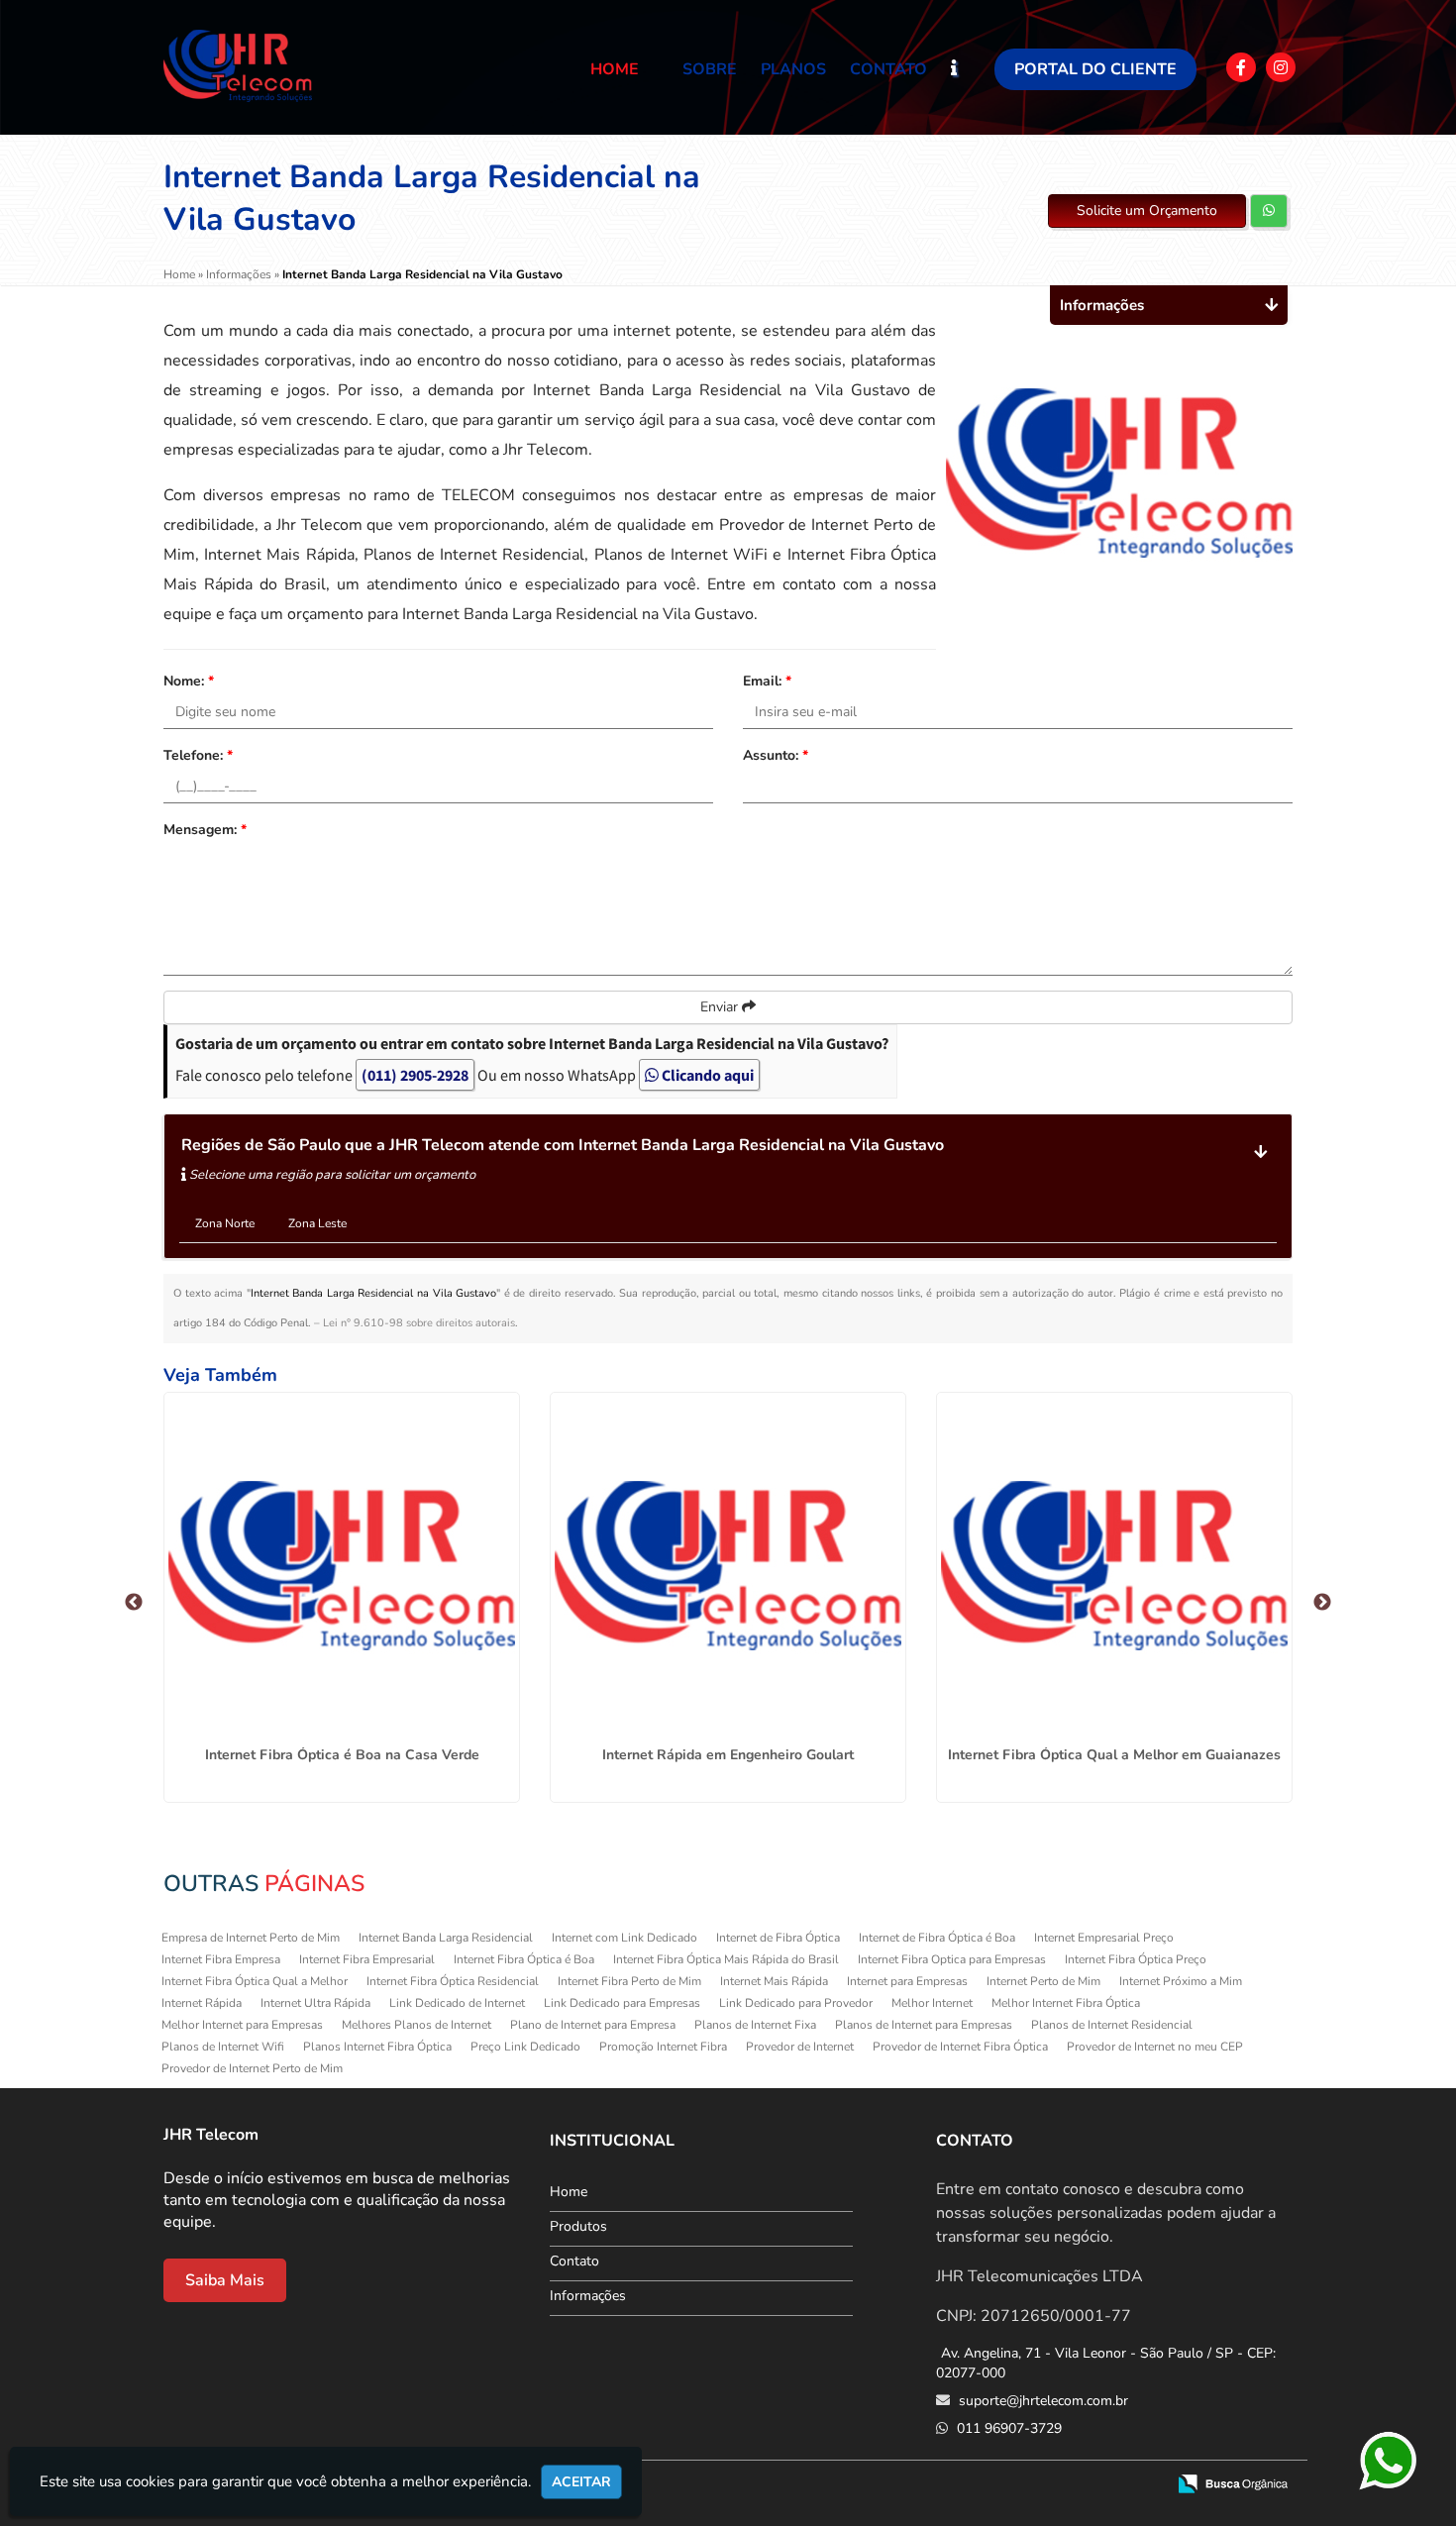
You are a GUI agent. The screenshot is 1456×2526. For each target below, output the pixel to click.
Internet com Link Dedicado (624, 1938)
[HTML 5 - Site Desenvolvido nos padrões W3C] (1005, 2485)
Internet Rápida (202, 2003)
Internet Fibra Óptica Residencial (453, 1981)
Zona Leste (317, 1223)
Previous (134, 1603)
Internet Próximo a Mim (1181, 1981)
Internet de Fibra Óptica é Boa (937, 1938)
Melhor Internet (932, 2003)
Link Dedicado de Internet (457, 2003)
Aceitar (581, 2482)
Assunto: (776, 755)
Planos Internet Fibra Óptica (377, 2047)
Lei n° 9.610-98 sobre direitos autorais (419, 1323)
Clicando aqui (706, 1075)
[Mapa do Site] (952, 2485)
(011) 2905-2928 (415, 1075)
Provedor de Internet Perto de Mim (252, 2068)
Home (615, 69)
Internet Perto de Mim (1043, 1981)
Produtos (578, 2226)
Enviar (721, 1007)
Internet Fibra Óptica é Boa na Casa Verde (342, 1755)
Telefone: (198, 755)
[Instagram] (1281, 67)
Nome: (189, 681)
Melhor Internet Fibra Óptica (1066, 2003)
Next (1322, 1603)
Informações (588, 2296)
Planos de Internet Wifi (223, 2047)
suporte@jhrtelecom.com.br (1041, 2401)
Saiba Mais (225, 2280)
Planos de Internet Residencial (1112, 2025)
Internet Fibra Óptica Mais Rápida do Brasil (726, 1959)
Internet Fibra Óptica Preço (1136, 1959)
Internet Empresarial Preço (1104, 1938)
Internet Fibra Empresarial (367, 1959)
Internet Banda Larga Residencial (446, 1938)
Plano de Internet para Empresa (593, 2025)
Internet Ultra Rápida (315, 2003)
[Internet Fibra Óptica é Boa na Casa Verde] (342, 1566)
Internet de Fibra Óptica (778, 1938)
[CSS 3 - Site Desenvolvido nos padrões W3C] (1073, 2485)
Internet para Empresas (907, 1981)
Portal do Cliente (1095, 69)
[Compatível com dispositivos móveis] (1142, 2485)
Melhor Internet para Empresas (242, 2025)
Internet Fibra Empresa (221, 1959)
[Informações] (971, 67)
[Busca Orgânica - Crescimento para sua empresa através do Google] (1233, 2482)
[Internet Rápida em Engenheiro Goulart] (728, 1566)
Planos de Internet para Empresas (924, 2025)
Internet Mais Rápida (774, 1981)
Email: (767, 681)
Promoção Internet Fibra (663, 2047)
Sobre (710, 69)
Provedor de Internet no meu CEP (1155, 2047)
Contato (888, 69)
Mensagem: (205, 830)
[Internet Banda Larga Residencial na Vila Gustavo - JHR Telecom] (238, 66)
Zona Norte (225, 1223)
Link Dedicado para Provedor (796, 2003)
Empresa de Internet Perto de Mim (251, 1938)
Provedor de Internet (800, 2047)
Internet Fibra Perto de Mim (629, 1981)
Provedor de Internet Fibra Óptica (960, 2047)
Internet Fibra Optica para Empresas (952, 1959)
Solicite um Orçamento (1147, 210)
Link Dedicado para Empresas (622, 2003)
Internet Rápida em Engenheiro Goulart (728, 1755)
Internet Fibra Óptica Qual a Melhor (255, 1981)
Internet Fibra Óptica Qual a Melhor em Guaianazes (1114, 1755)
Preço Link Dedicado (525, 2047)
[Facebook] (1241, 67)
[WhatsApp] (1389, 2462)
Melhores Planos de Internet (416, 2025)
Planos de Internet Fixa (755, 2025)
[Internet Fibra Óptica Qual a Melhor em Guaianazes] (1114, 1566)
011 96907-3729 (1007, 2428)
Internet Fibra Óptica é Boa (524, 1959)
